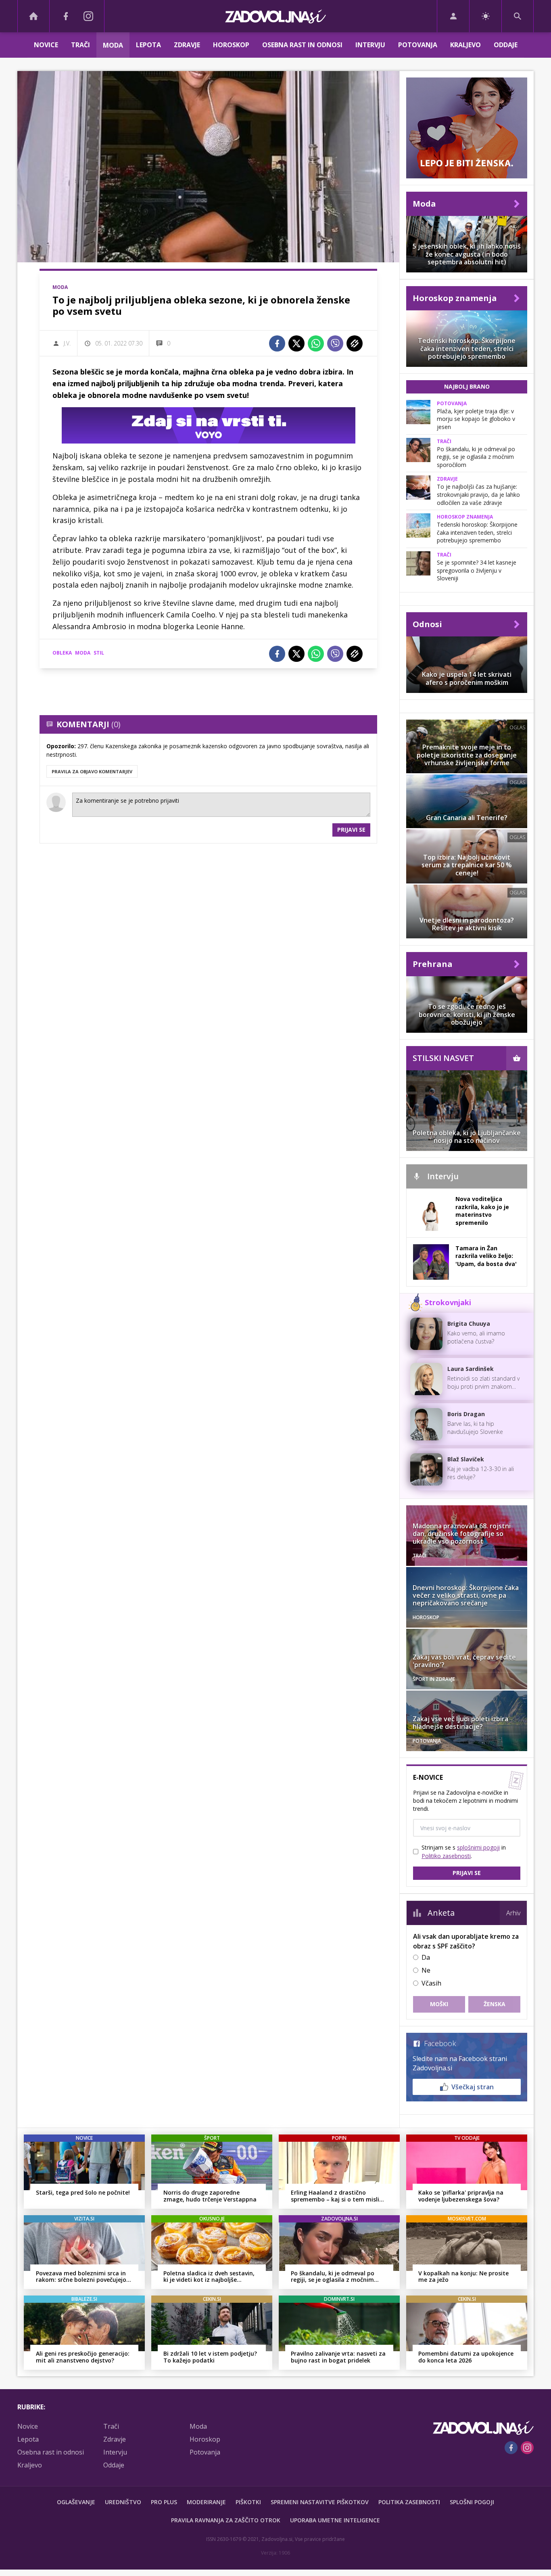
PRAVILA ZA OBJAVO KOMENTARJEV (92, 771)
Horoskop (231, 45)
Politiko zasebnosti (446, 1856)
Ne (426, 1970)
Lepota (148, 45)
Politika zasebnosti (409, 2502)
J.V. (67, 343)
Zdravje (187, 45)
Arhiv (513, 1913)
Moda (113, 45)
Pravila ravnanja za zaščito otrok (226, 2520)
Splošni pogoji (472, 2502)
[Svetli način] (485, 16)
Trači (80, 45)
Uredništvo (123, 2502)
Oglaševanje (76, 2502)
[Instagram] (88, 16)
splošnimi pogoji (478, 1847)
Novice (46, 45)
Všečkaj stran (473, 2087)
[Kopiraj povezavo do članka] (355, 343)
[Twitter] (296, 343)
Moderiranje (206, 2502)
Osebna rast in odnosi (302, 45)
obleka (62, 653)
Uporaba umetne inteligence (335, 2520)
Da (426, 1957)
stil (99, 653)
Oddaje (506, 45)
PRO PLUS (164, 2502)
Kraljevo (465, 45)
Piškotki (248, 2502)
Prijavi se (351, 830)
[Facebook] (66, 16)
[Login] (453, 16)
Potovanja (418, 45)
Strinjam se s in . (464, 1852)
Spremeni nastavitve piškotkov (320, 2502)
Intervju (370, 45)
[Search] (518, 16)
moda (83, 653)
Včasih (431, 1983)
